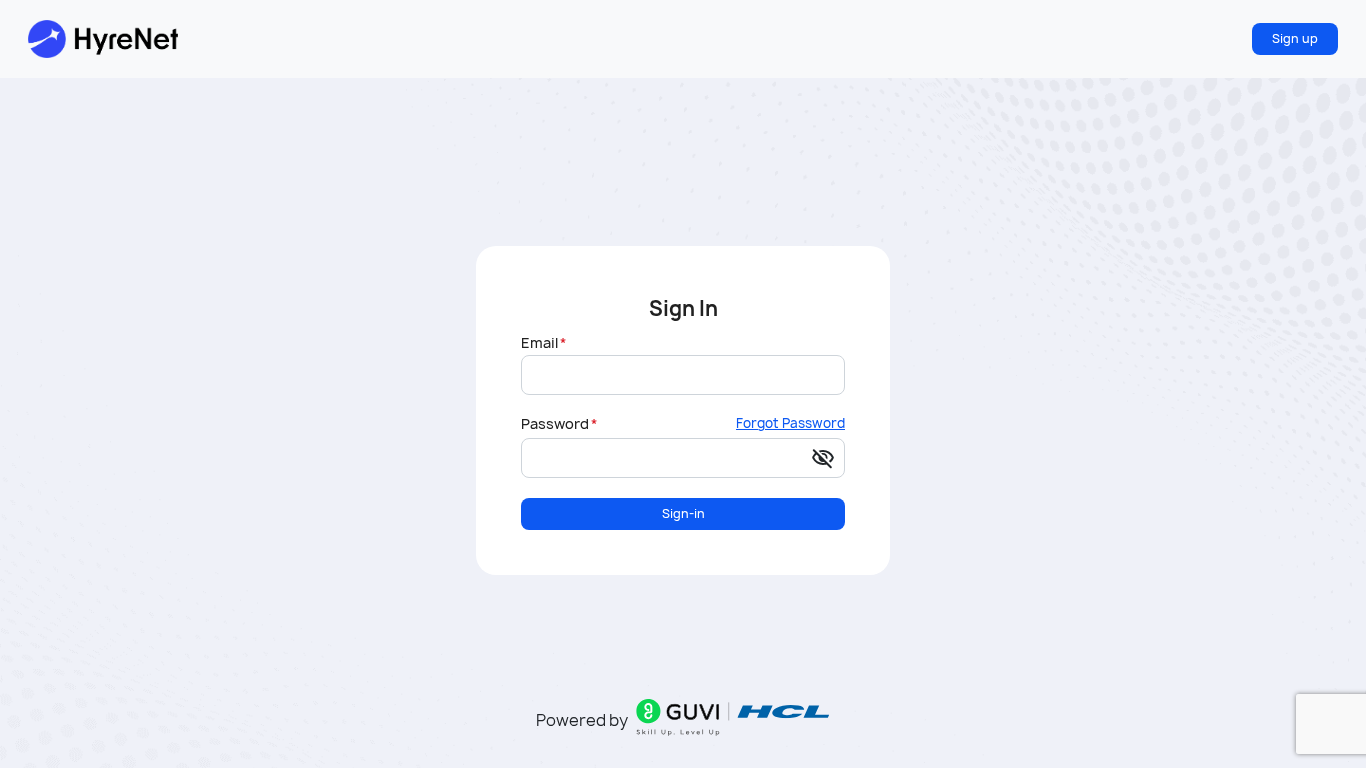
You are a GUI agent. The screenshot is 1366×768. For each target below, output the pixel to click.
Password (555, 424)
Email (539, 343)
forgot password (790, 423)
